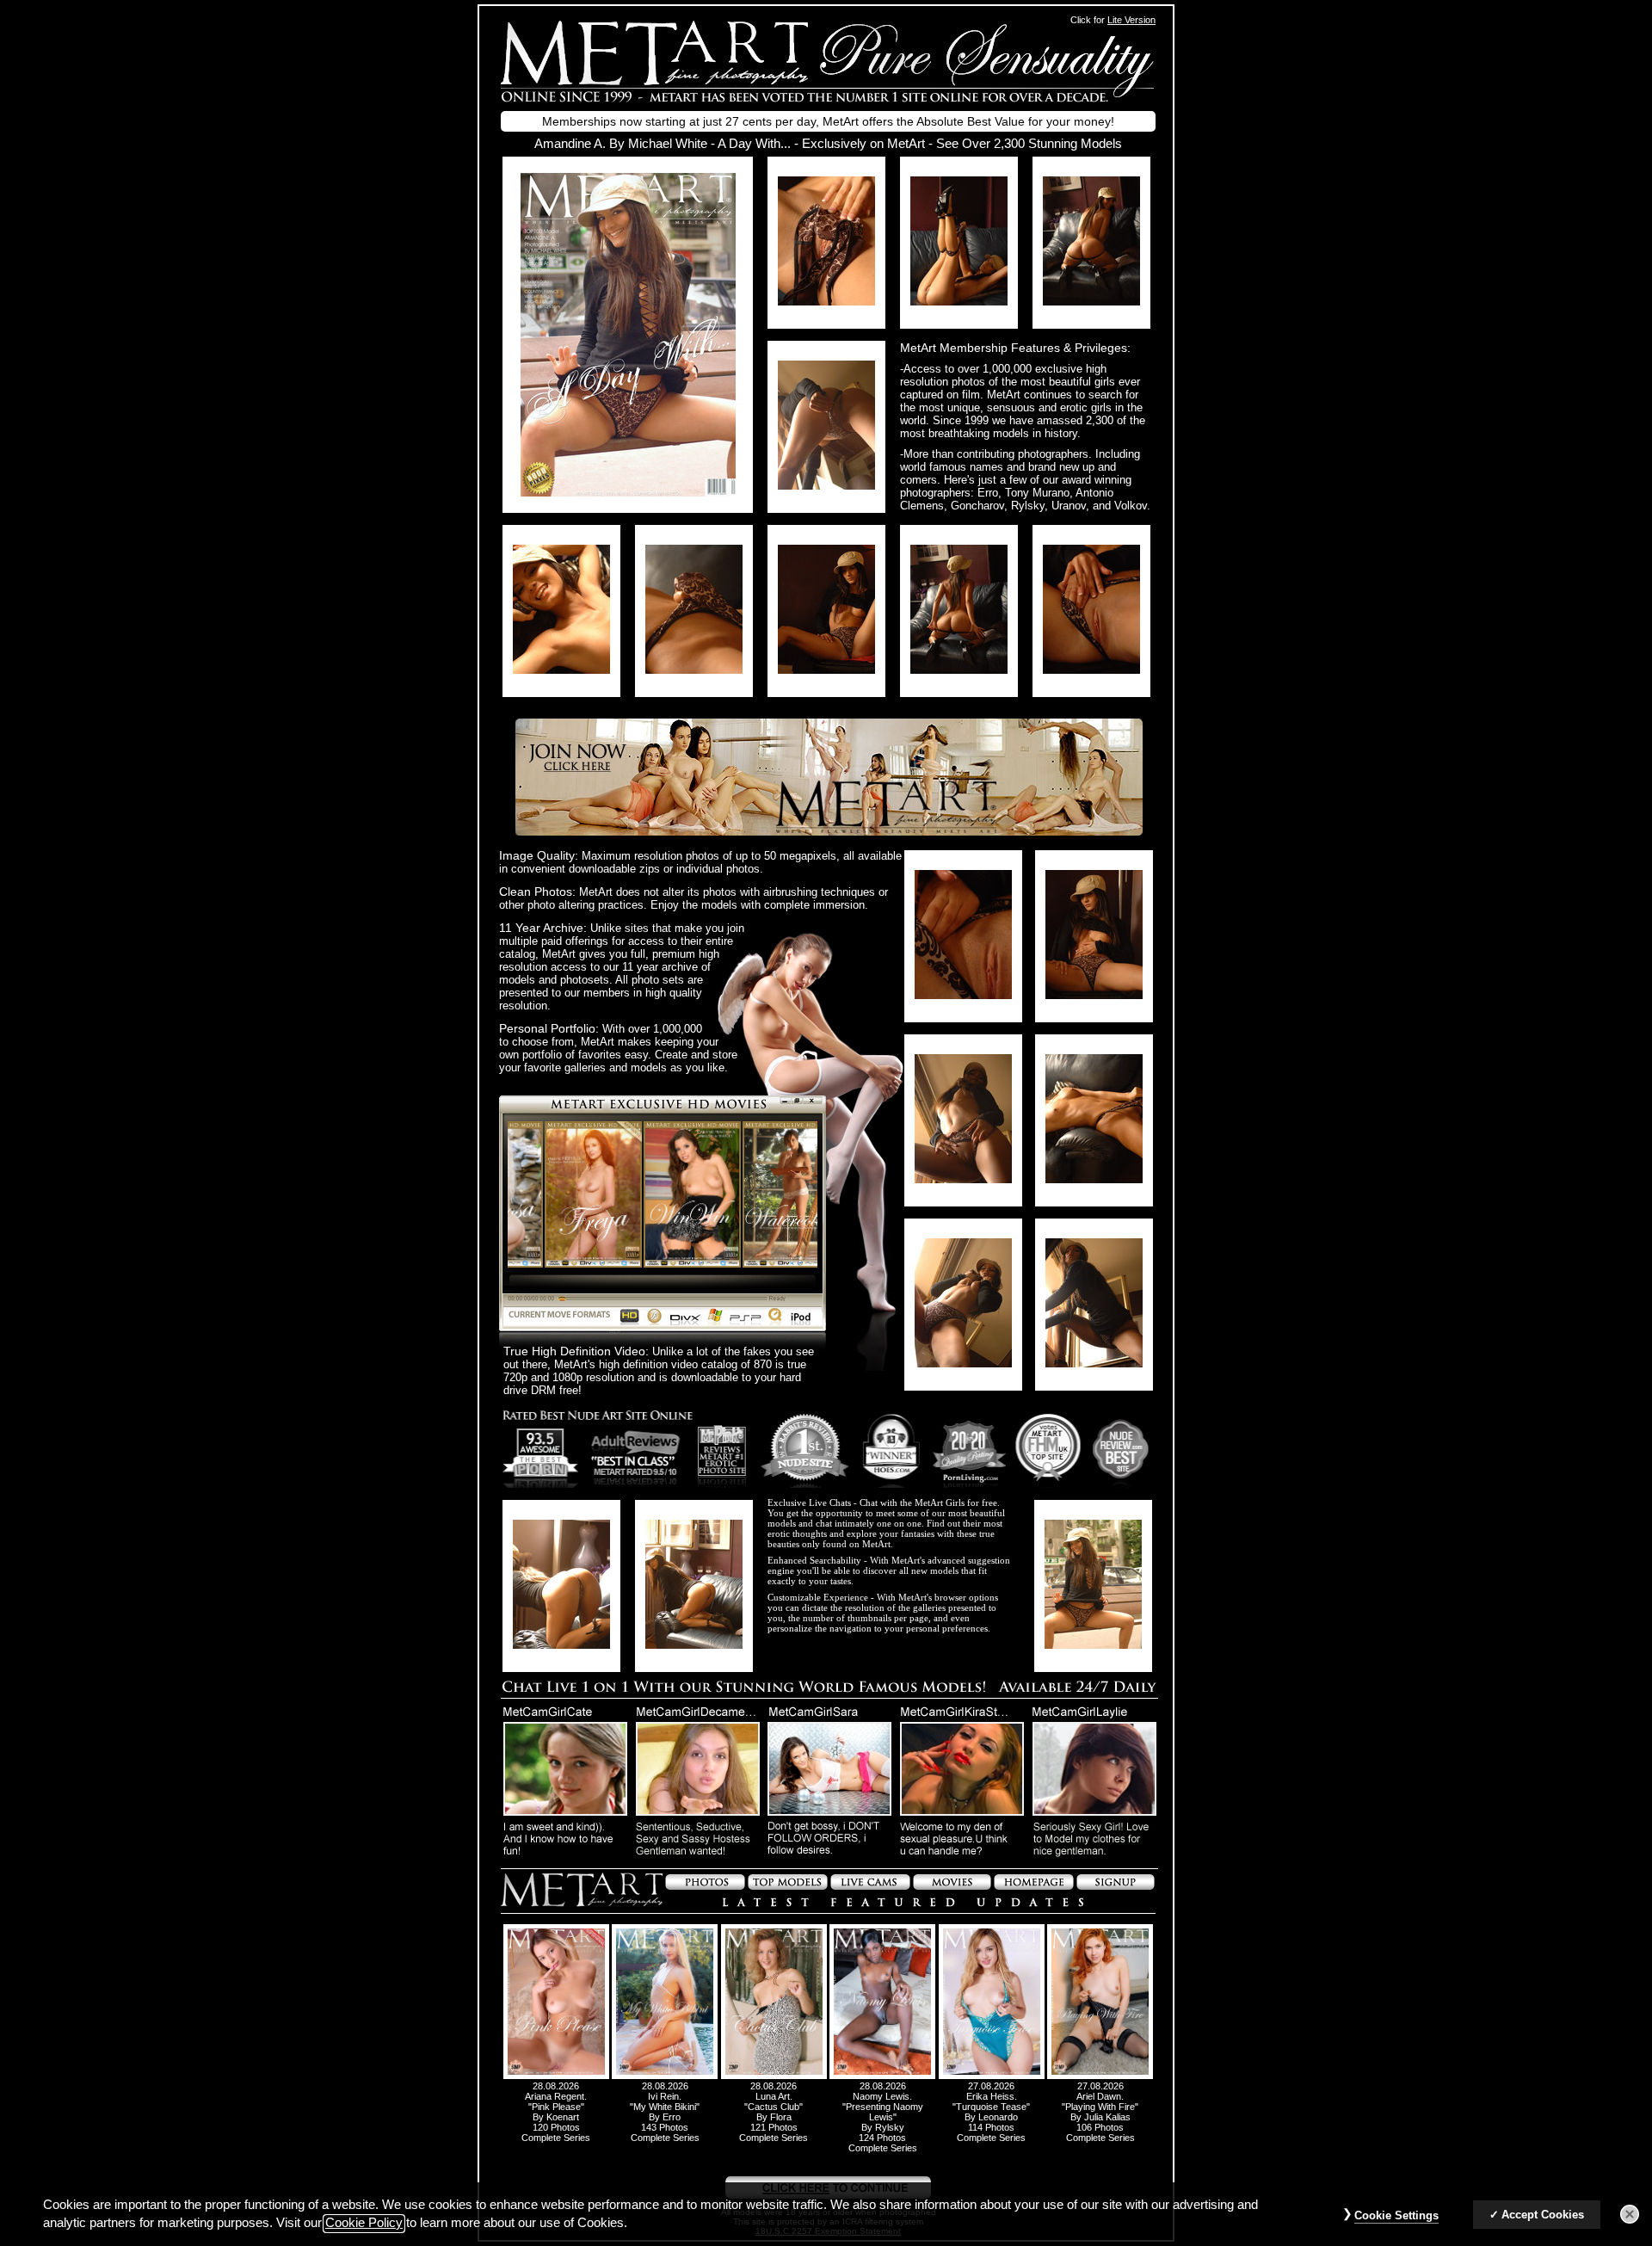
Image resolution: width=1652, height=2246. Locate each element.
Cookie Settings (1396, 2215)
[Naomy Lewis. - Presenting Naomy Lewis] (882, 2076)
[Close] (1630, 2214)
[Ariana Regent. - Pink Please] (556, 2076)
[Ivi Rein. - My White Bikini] (665, 2076)
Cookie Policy (364, 2224)
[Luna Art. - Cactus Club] (774, 2076)
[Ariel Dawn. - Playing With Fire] (1100, 2076)
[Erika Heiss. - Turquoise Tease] (992, 2076)
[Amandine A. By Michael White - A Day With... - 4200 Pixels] (628, 492)
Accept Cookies (1543, 2215)
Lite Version (1131, 20)
